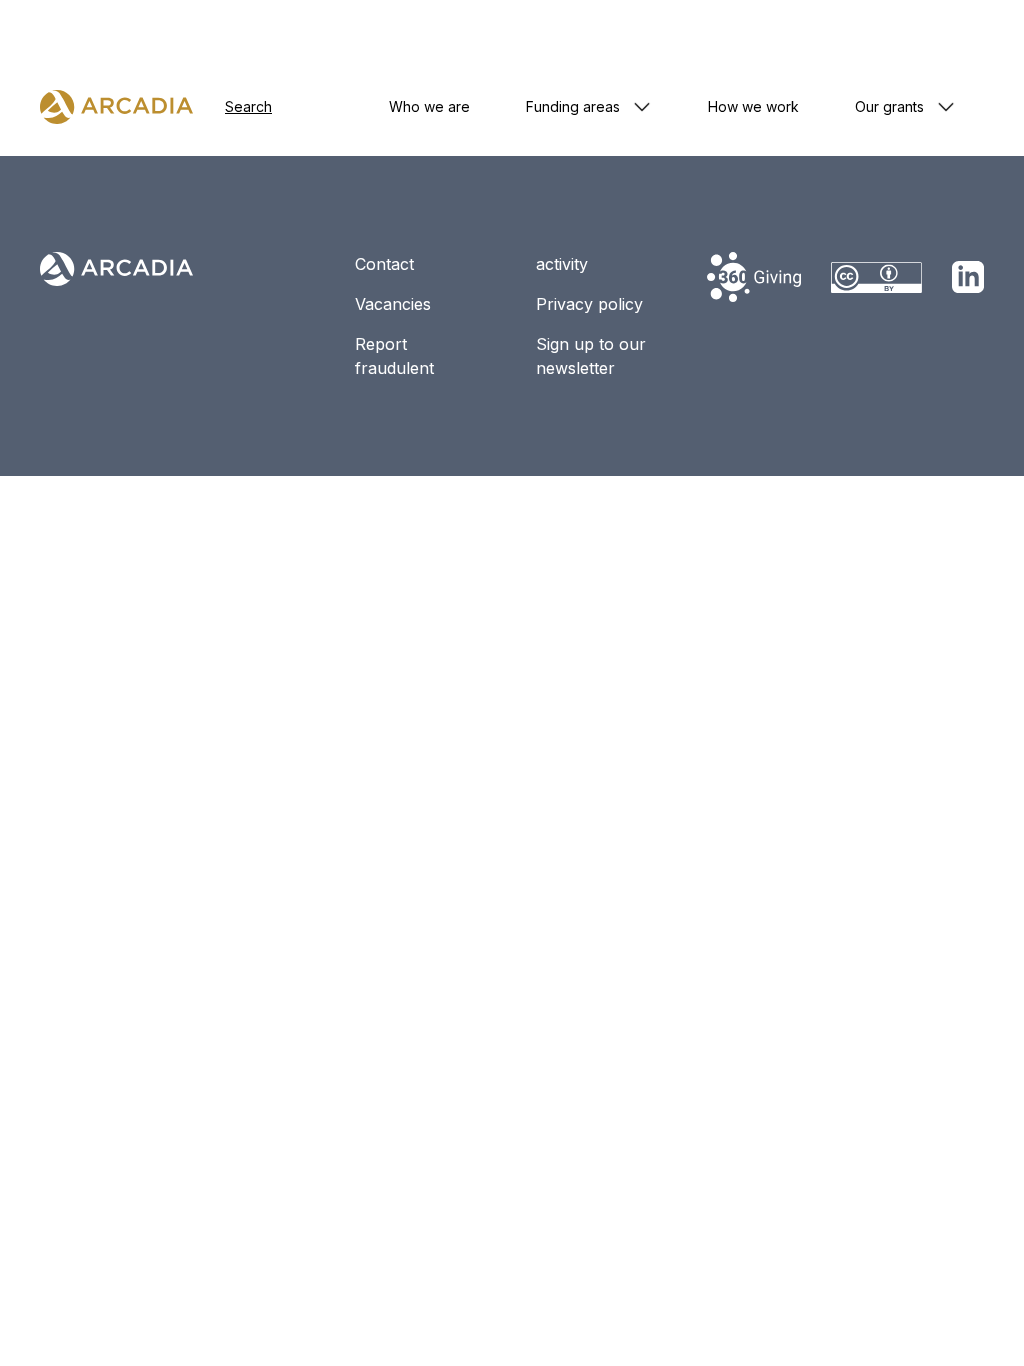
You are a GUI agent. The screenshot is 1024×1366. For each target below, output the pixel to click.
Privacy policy (589, 304)
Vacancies (393, 304)
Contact (384, 264)
